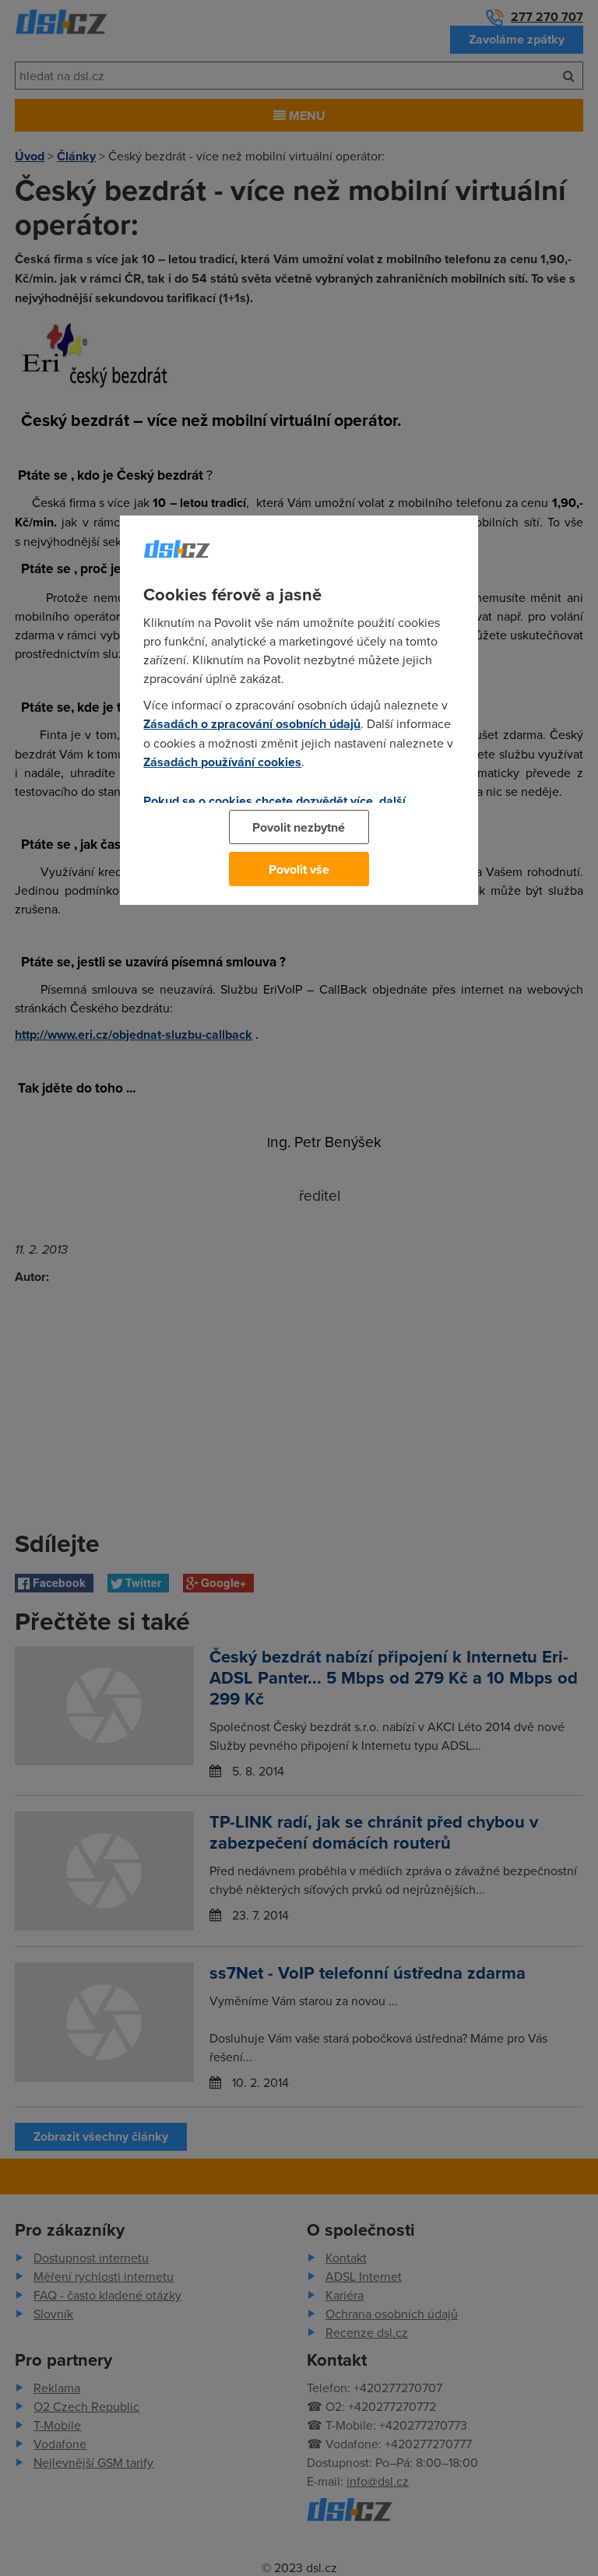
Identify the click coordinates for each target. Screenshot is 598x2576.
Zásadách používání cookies (222, 762)
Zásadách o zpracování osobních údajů (252, 724)
